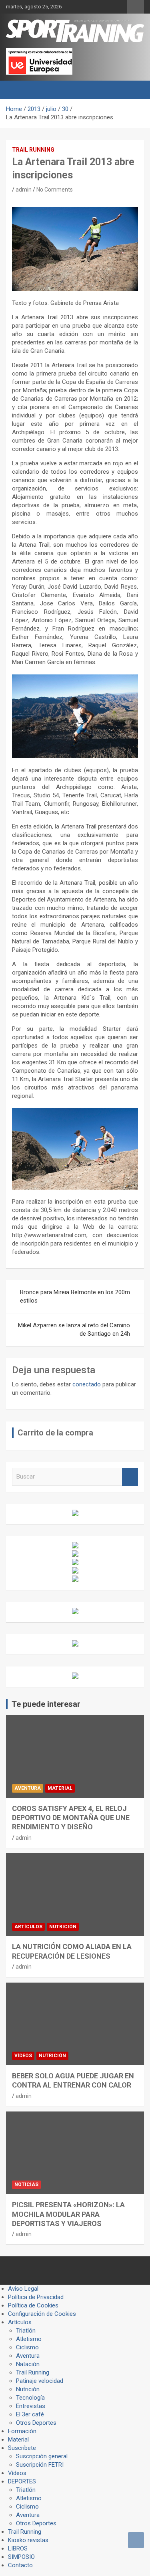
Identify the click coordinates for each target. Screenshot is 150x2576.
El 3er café (30, 2414)
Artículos (28, 1927)
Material (60, 1788)
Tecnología (30, 2398)
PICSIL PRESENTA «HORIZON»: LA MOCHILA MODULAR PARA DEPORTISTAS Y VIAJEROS (68, 2214)
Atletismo (29, 2339)
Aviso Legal (23, 2289)
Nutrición (63, 1927)
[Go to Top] (136, 2540)
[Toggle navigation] (16, 90)
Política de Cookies (33, 2305)
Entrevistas (31, 2406)
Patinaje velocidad (40, 2381)
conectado (87, 1384)
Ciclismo (27, 2347)
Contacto (20, 2565)
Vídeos (23, 2056)
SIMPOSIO (21, 2557)
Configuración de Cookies (42, 2314)
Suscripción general (42, 2456)
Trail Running (33, 150)
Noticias (26, 2185)
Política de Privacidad (36, 2297)
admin (24, 190)
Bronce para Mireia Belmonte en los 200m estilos (75, 1296)
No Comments (55, 190)
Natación (28, 2364)
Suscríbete (22, 2448)
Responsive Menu (136, 7)
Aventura (28, 1788)
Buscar (130, 1477)
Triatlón (26, 2331)
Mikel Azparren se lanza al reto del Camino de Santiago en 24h (74, 1330)
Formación (22, 2431)
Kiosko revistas (28, 2540)
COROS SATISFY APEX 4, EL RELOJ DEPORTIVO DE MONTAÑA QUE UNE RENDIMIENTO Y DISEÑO (71, 1818)
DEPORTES (22, 2481)
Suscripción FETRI (40, 2465)
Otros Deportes (36, 2423)
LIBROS (18, 2548)
